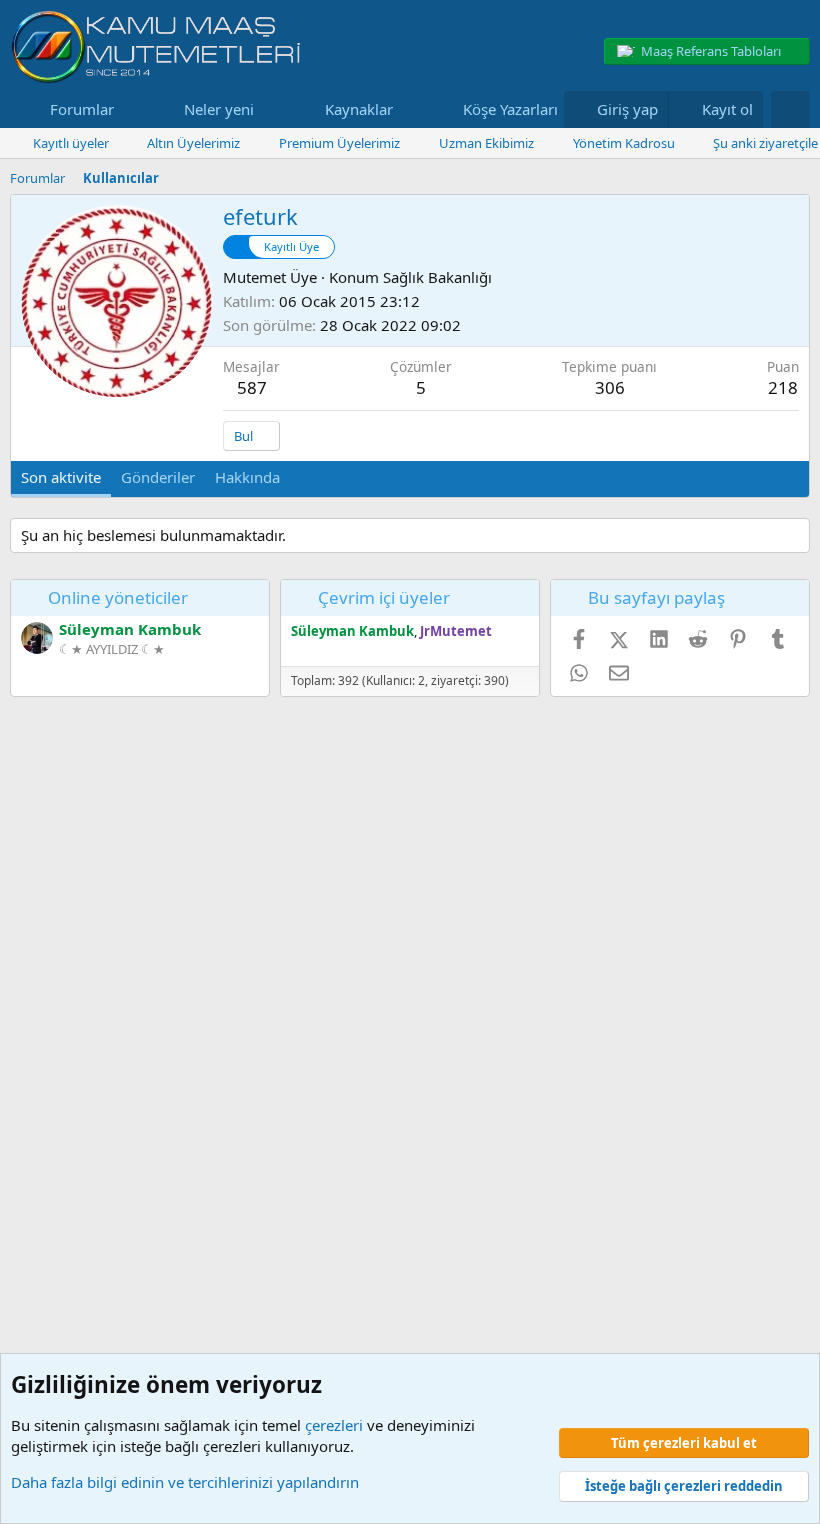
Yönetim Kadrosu (624, 143)
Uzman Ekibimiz (486, 143)
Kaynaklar (359, 109)
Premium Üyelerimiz (339, 143)
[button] (130, 109)
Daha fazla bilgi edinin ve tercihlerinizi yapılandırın (185, 1482)
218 (783, 387)
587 (252, 387)
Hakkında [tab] (247, 477)
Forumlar (82, 109)
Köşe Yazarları (510, 109)
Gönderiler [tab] (158, 477)
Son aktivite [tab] (61, 477)
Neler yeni (219, 109)
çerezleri (334, 1425)
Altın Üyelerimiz (193, 143)
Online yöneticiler (118, 597)
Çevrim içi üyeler (384, 597)
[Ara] (790, 109)
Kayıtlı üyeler (71, 143)
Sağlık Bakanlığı (437, 277)
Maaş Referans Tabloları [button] (711, 51)
